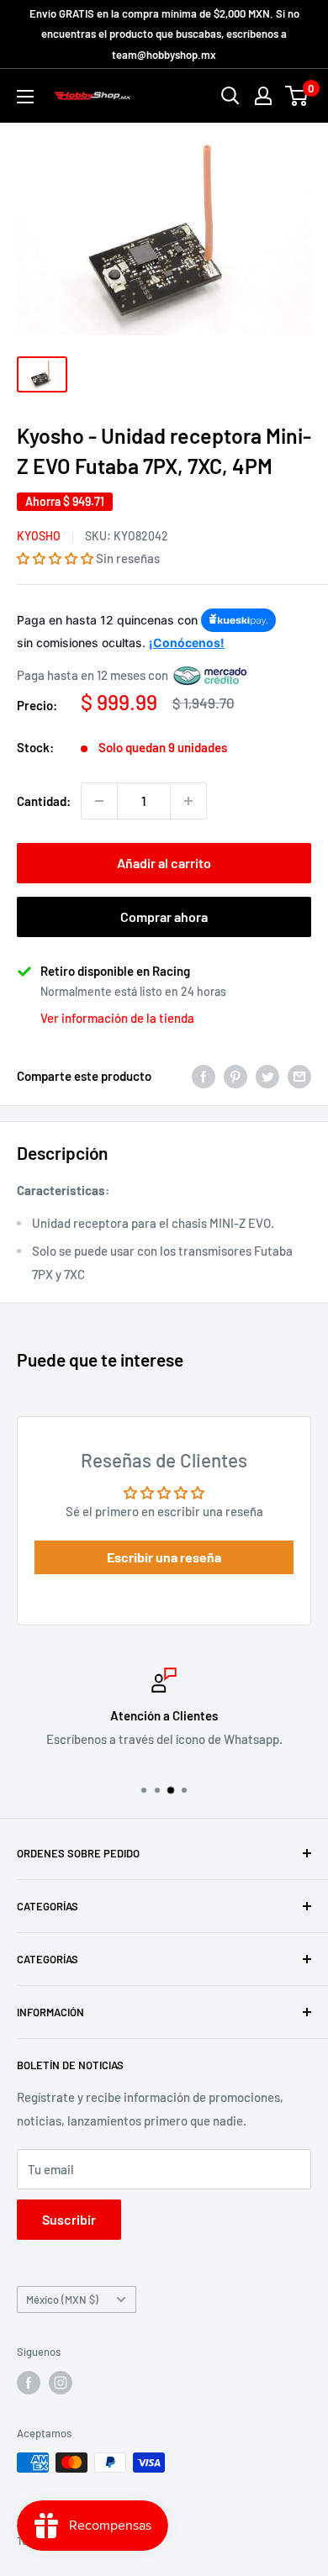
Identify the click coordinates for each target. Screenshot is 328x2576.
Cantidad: (44, 801)
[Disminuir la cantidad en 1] (99, 801)
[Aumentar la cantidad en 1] (188, 801)
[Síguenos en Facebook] (29, 2383)
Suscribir (69, 2219)
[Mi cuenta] (263, 96)
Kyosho (39, 536)
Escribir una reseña (164, 1557)
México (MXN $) (62, 2299)
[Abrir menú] (25, 97)
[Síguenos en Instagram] (61, 2383)
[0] (297, 96)
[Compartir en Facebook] (204, 1076)
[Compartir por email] (299, 1076)
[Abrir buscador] (230, 96)
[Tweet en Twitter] (267, 1076)
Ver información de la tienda (117, 1018)
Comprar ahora (164, 917)
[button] (55, 558)
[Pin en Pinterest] (235, 1076)
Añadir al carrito (164, 863)
